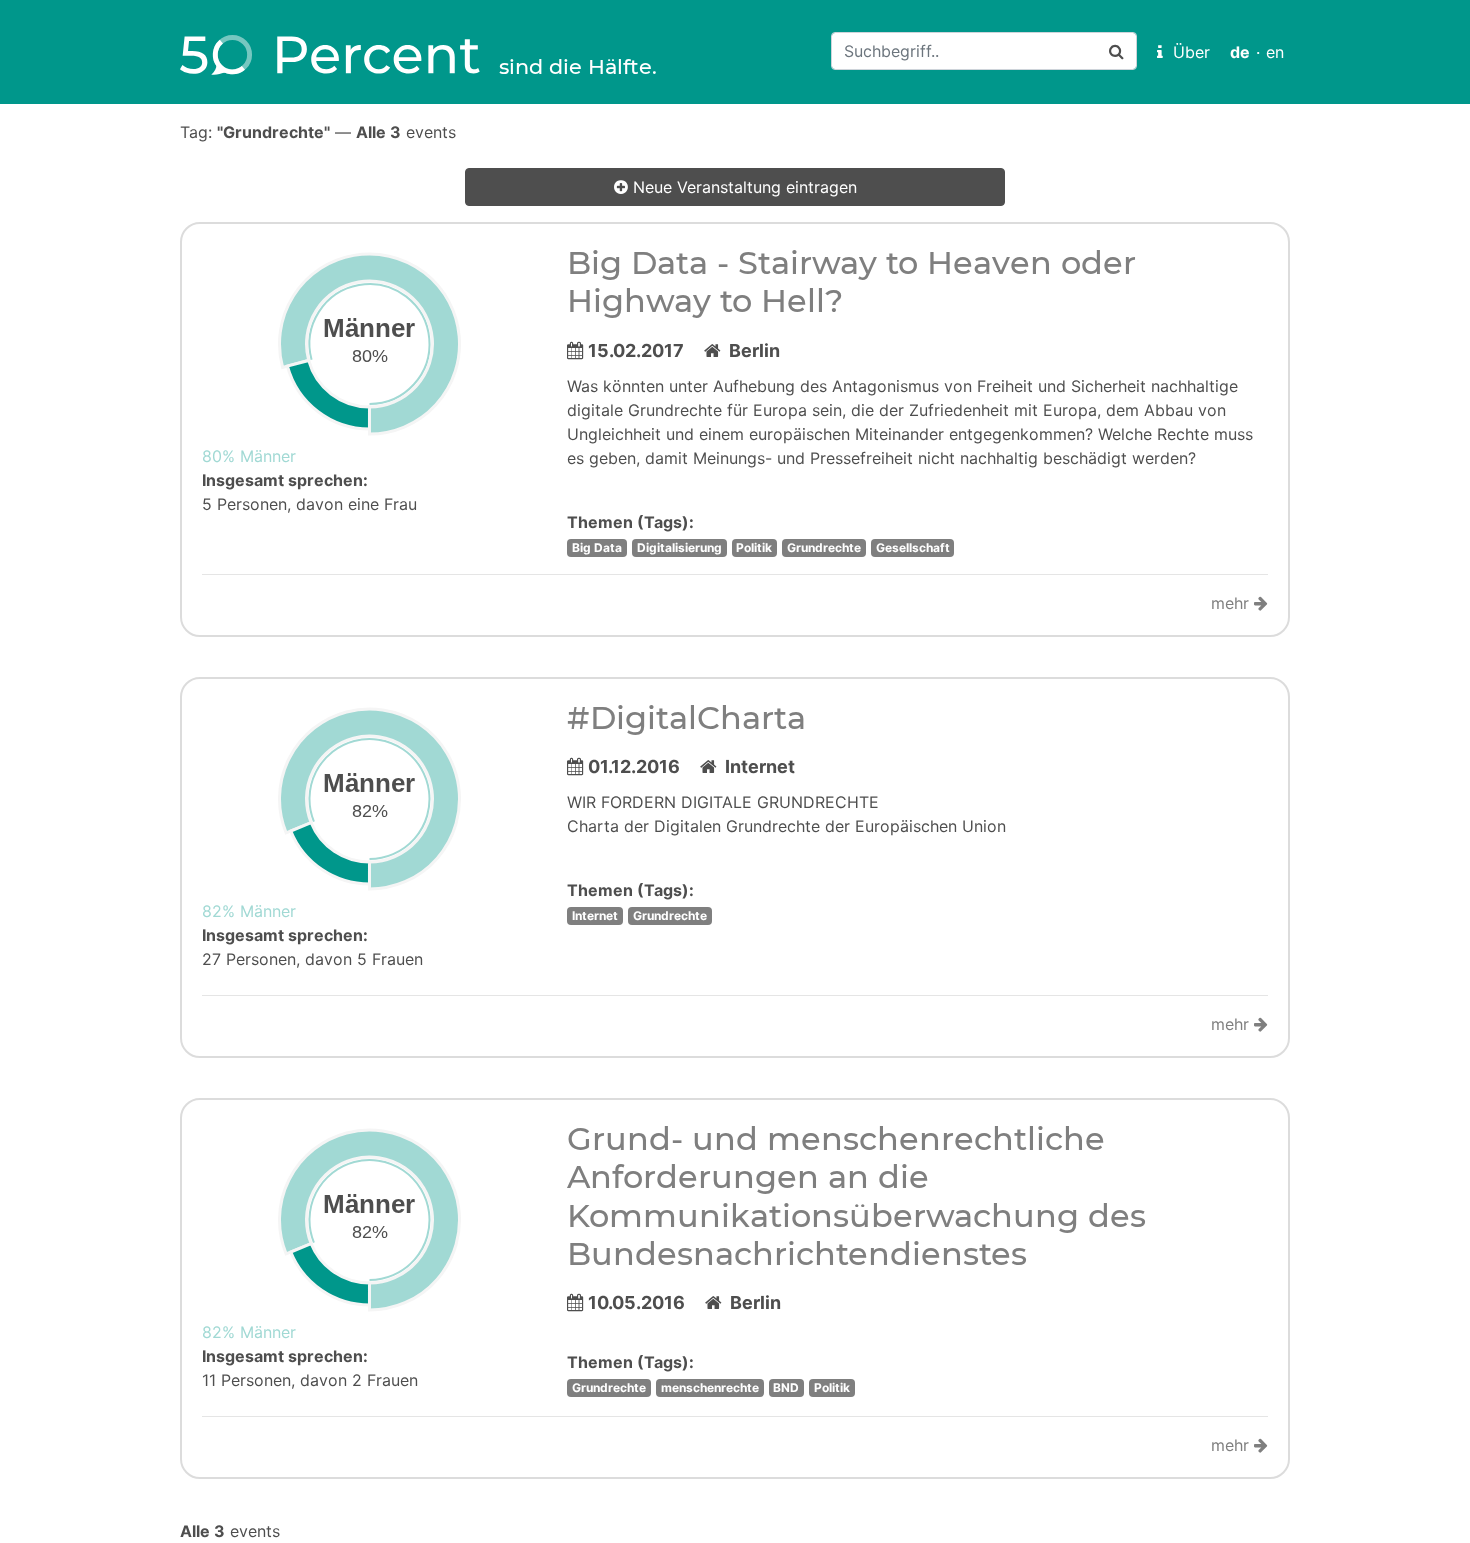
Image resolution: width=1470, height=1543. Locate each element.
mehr (1232, 603)
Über (1186, 52)
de (1240, 52)
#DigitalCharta (686, 717)
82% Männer (249, 911)
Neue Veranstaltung (742, 187)
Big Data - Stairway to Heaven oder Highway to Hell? (851, 281)
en (1275, 52)
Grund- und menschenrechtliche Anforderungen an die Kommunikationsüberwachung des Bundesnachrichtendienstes (856, 1196)
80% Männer (249, 456)
